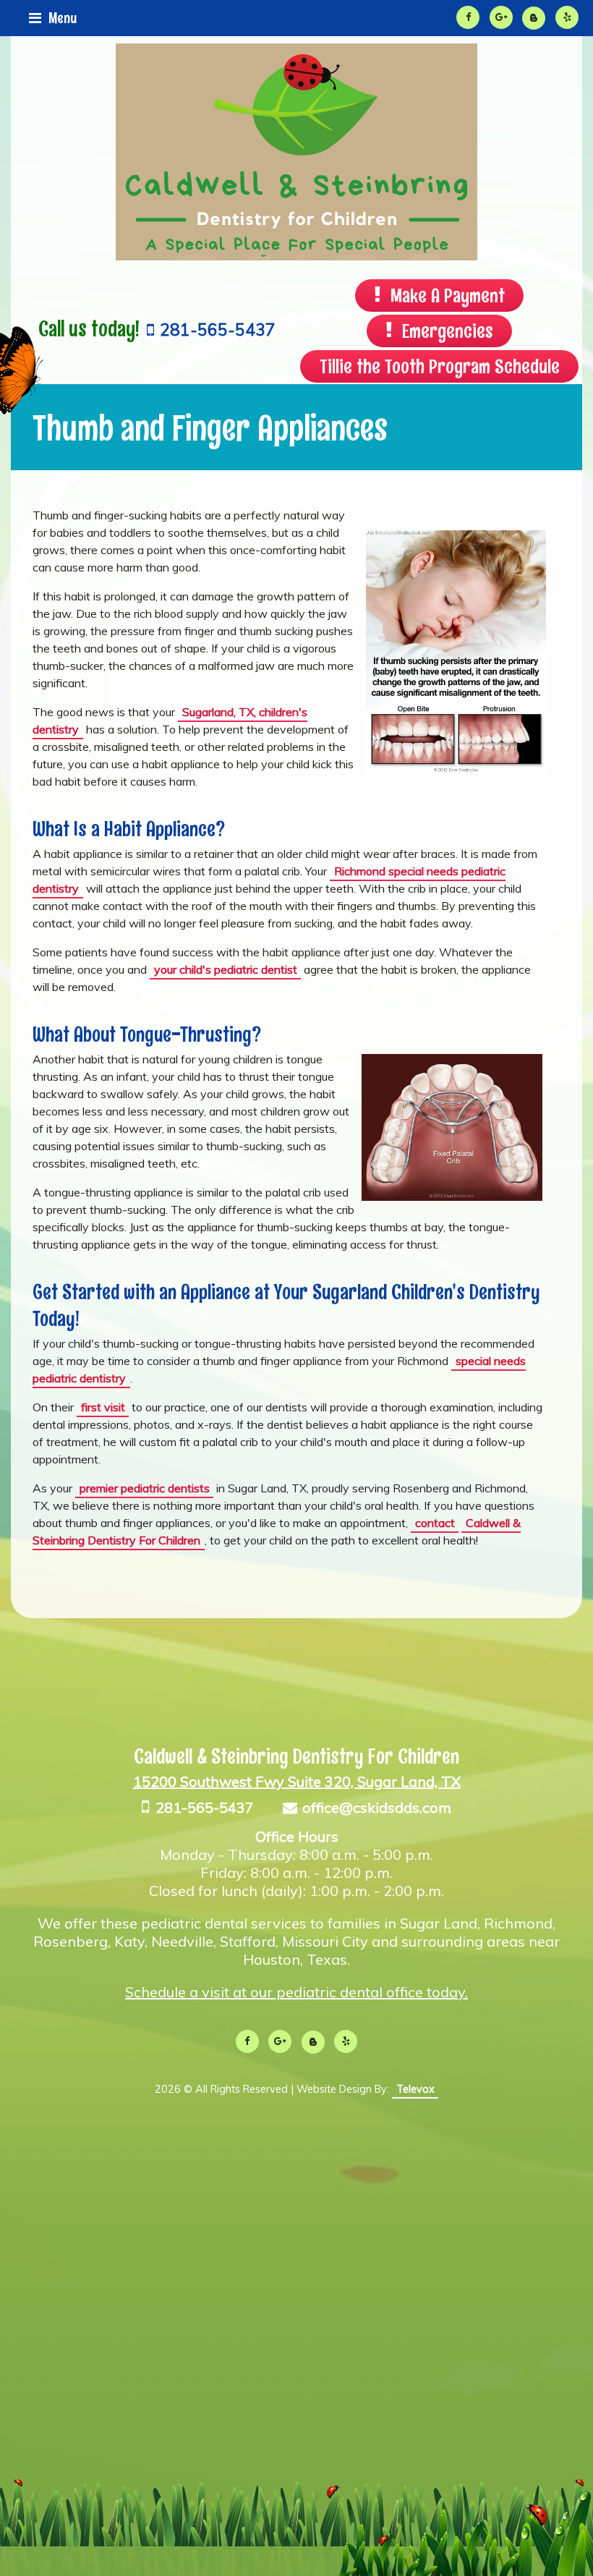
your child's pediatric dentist (226, 969)
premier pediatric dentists (145, 1488)
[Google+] (501, 17)
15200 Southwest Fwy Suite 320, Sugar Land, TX (297, 1781)
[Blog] (534, 18)
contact (435, 1523)
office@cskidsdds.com (377, 1807)
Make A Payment (448, 295)
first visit (103, 1407)
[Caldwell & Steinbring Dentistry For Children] (296, 256)
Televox (415, 2089)
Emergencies (448, 331)
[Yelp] (567, 17)
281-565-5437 (204, 1807)
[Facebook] (468, 17)
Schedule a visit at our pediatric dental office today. (296, 1992)
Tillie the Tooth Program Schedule (440, 366)
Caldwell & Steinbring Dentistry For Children (296, 1756)
